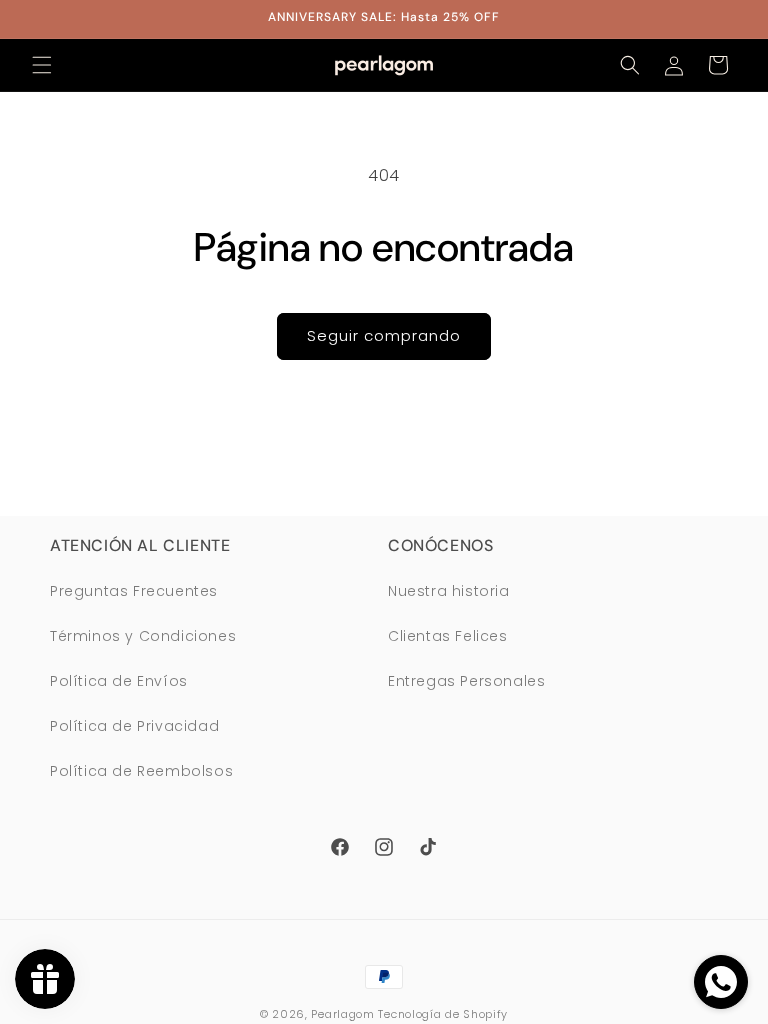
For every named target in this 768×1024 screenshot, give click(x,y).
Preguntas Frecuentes (134, 591)
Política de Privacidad (134, 726)
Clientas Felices (448, 636)
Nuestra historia (449, 591)
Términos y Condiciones (143, 636)
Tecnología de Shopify (443, 1014)
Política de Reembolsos (141, 771)
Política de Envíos (119, 681)
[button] (42, 65)
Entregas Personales (466, 681)
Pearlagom (342, 1014)
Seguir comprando (384, 335)
